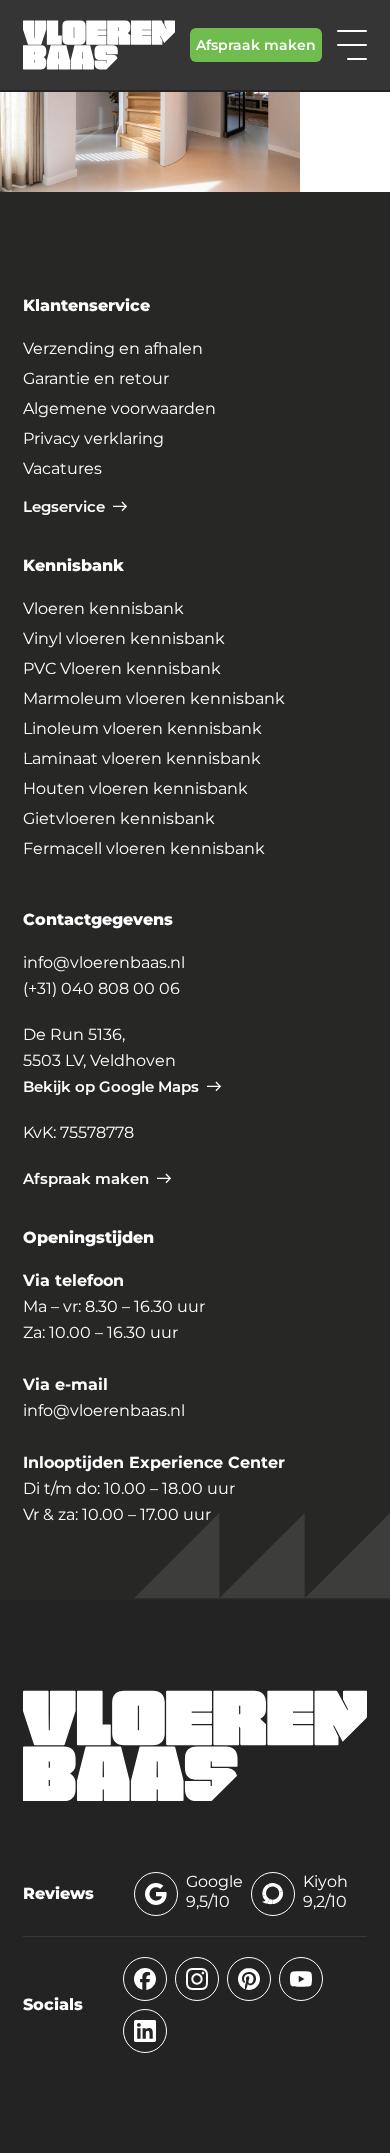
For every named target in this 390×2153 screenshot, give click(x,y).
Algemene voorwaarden (119, 408)
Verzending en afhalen (113, 348)
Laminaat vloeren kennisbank (142, 758)
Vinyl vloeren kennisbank (124, 638)
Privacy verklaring (93, 438)
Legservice (64, 506)
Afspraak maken (256, 45)
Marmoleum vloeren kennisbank (154, 698)
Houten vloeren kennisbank (135, 788)
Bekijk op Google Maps (111, 1086)
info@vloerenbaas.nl (104, 962)
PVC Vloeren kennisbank (122, 668)
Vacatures (62, 468)
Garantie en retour (96, 378)
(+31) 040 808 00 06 (101, 988)
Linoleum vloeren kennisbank (142, 728)
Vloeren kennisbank (103, 608)
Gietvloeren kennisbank (119, 818)
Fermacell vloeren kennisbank (144, 848)
